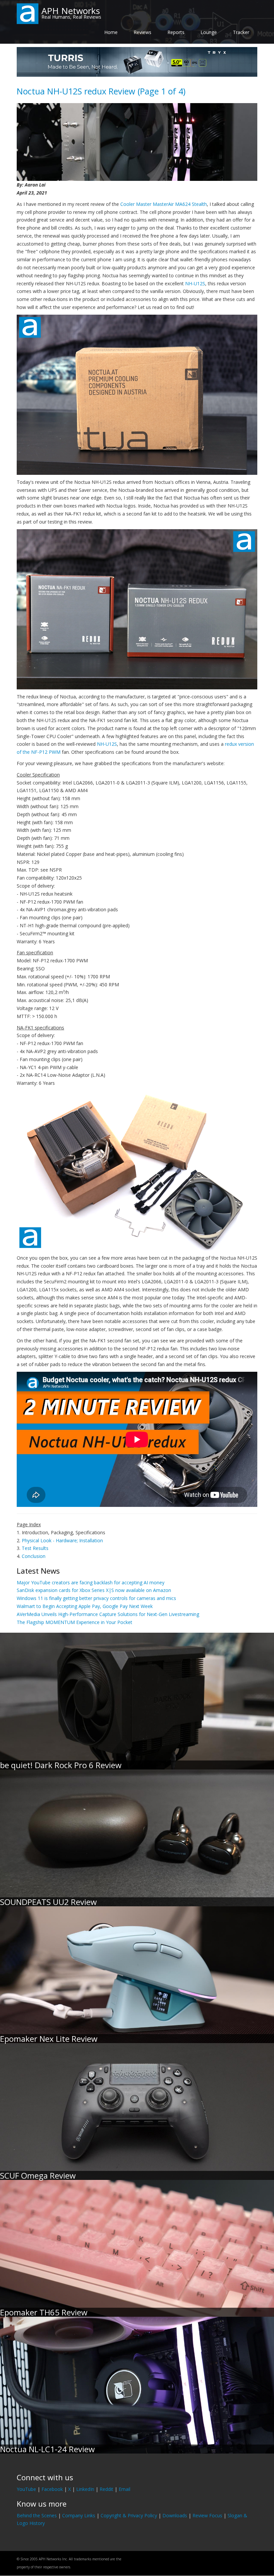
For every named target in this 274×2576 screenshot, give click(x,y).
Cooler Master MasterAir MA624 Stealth (164, 204)
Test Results (35, 1548)
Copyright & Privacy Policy (129, 2515)
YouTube (26, 2489)
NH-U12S (195, 283)
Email (124, 2489)
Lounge (209, 32)
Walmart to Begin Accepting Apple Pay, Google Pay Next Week (85, 1606)
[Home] (28, 13)
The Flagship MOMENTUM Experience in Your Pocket (75, 1622)
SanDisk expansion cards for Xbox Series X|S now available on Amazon (94, 1590)
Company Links (79, 2515)
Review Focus (207, 2515)
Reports (176, 32)
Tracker (241, 32)
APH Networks (71, 11)
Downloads (175, 2515)
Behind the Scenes (37, 2515)
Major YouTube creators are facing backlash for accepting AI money (91, 1582)
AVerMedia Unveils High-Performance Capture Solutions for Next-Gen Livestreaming (108, 1614)
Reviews (143, 32)
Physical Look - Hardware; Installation (62, 1540)
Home (111, 32)
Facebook (52, 2489)
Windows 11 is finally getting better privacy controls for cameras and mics (96, 1598)
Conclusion (34, 1556)
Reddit (106, 2489)
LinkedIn (85, 2489)
